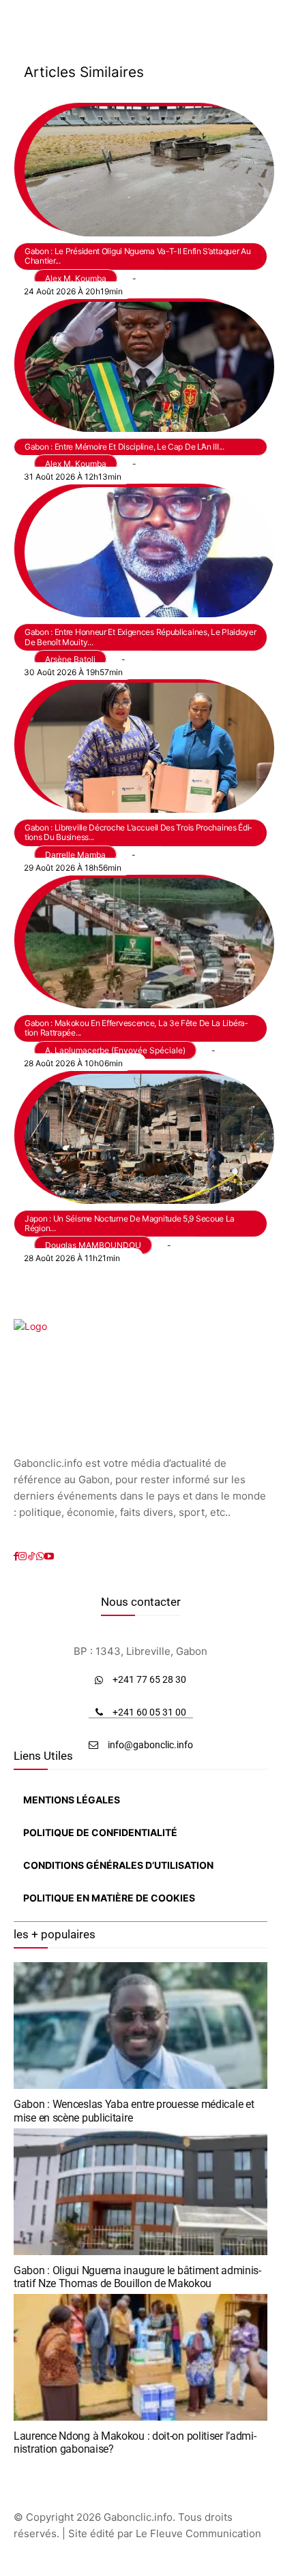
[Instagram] (23, 1556)
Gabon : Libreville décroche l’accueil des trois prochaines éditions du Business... (138, 832)
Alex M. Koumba (76, 278)
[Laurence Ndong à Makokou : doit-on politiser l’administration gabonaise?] (140, 2357)
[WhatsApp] (40, 1556)
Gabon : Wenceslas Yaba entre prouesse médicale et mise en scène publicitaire (134, 2111)
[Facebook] (16, 1556)
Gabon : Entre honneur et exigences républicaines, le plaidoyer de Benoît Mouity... (140, 637)
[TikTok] (31, 1556)
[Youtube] (49, 1556)
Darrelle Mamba (75, 855)
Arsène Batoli (70, 659)
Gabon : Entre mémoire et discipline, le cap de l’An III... (124, 447)
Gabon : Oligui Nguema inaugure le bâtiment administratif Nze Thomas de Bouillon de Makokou (137, 2277)
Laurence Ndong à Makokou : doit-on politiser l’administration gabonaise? (135, 2442)
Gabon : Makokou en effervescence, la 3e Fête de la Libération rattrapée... (136, 1028)
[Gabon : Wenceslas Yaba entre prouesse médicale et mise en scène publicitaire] (140, 2026)
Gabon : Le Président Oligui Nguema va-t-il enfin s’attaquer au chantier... (137, 256)
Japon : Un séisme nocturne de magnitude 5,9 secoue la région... (130, 1223)
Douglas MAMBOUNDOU (93, 1245)
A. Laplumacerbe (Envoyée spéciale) (115, 1050)
